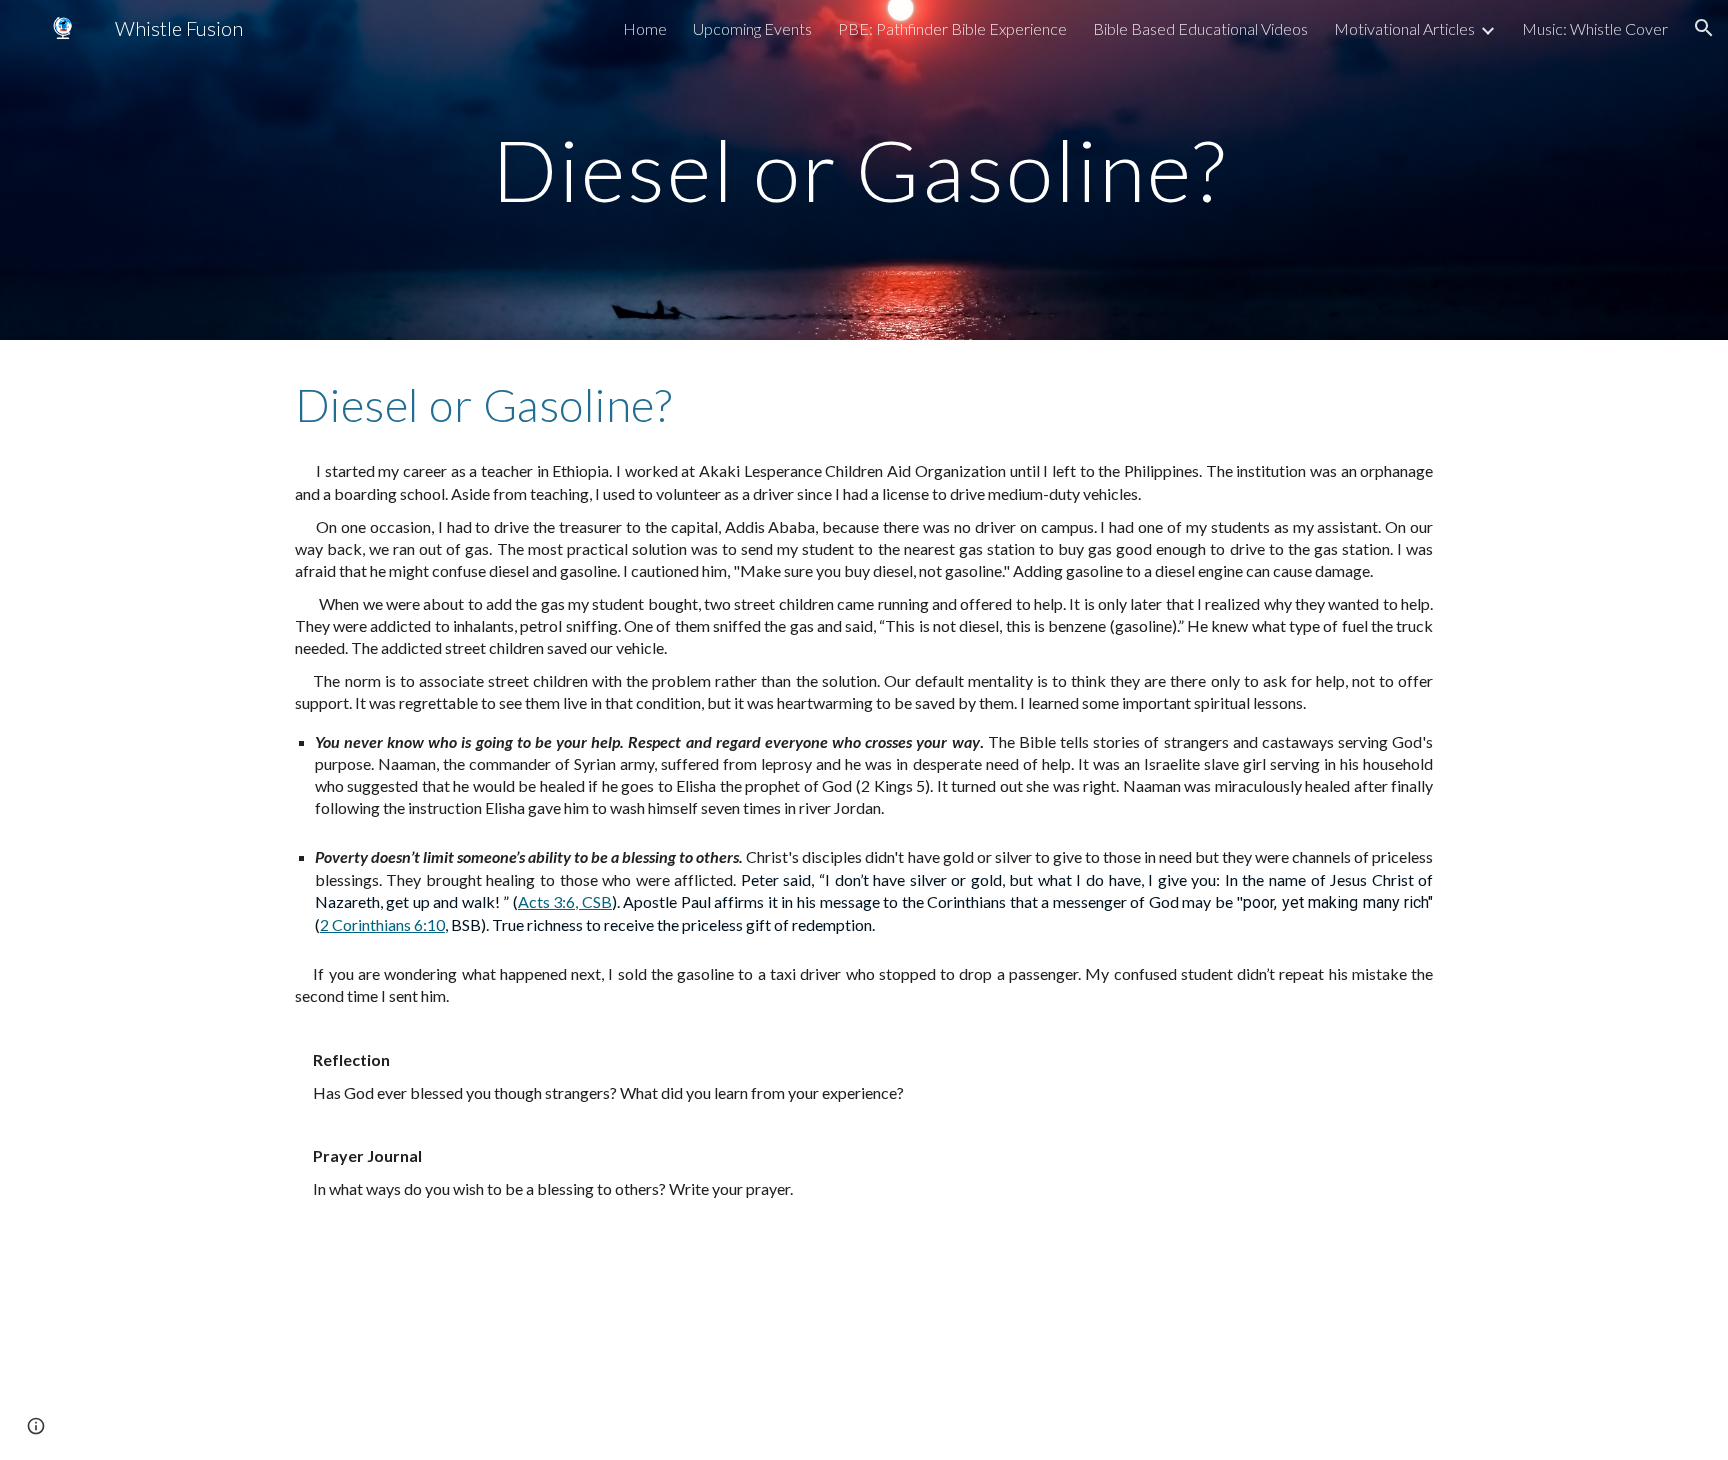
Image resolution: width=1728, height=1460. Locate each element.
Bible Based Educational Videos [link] (1200, 28)
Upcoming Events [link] (752, 28)
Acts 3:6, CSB (565, 901)
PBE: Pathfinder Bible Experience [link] (952, 28)
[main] (864, 169)
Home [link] (645, 28)
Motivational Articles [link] (1404, 28)
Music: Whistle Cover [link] (1595, 28)
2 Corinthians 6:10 (382, 924)
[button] (1704, 28)
